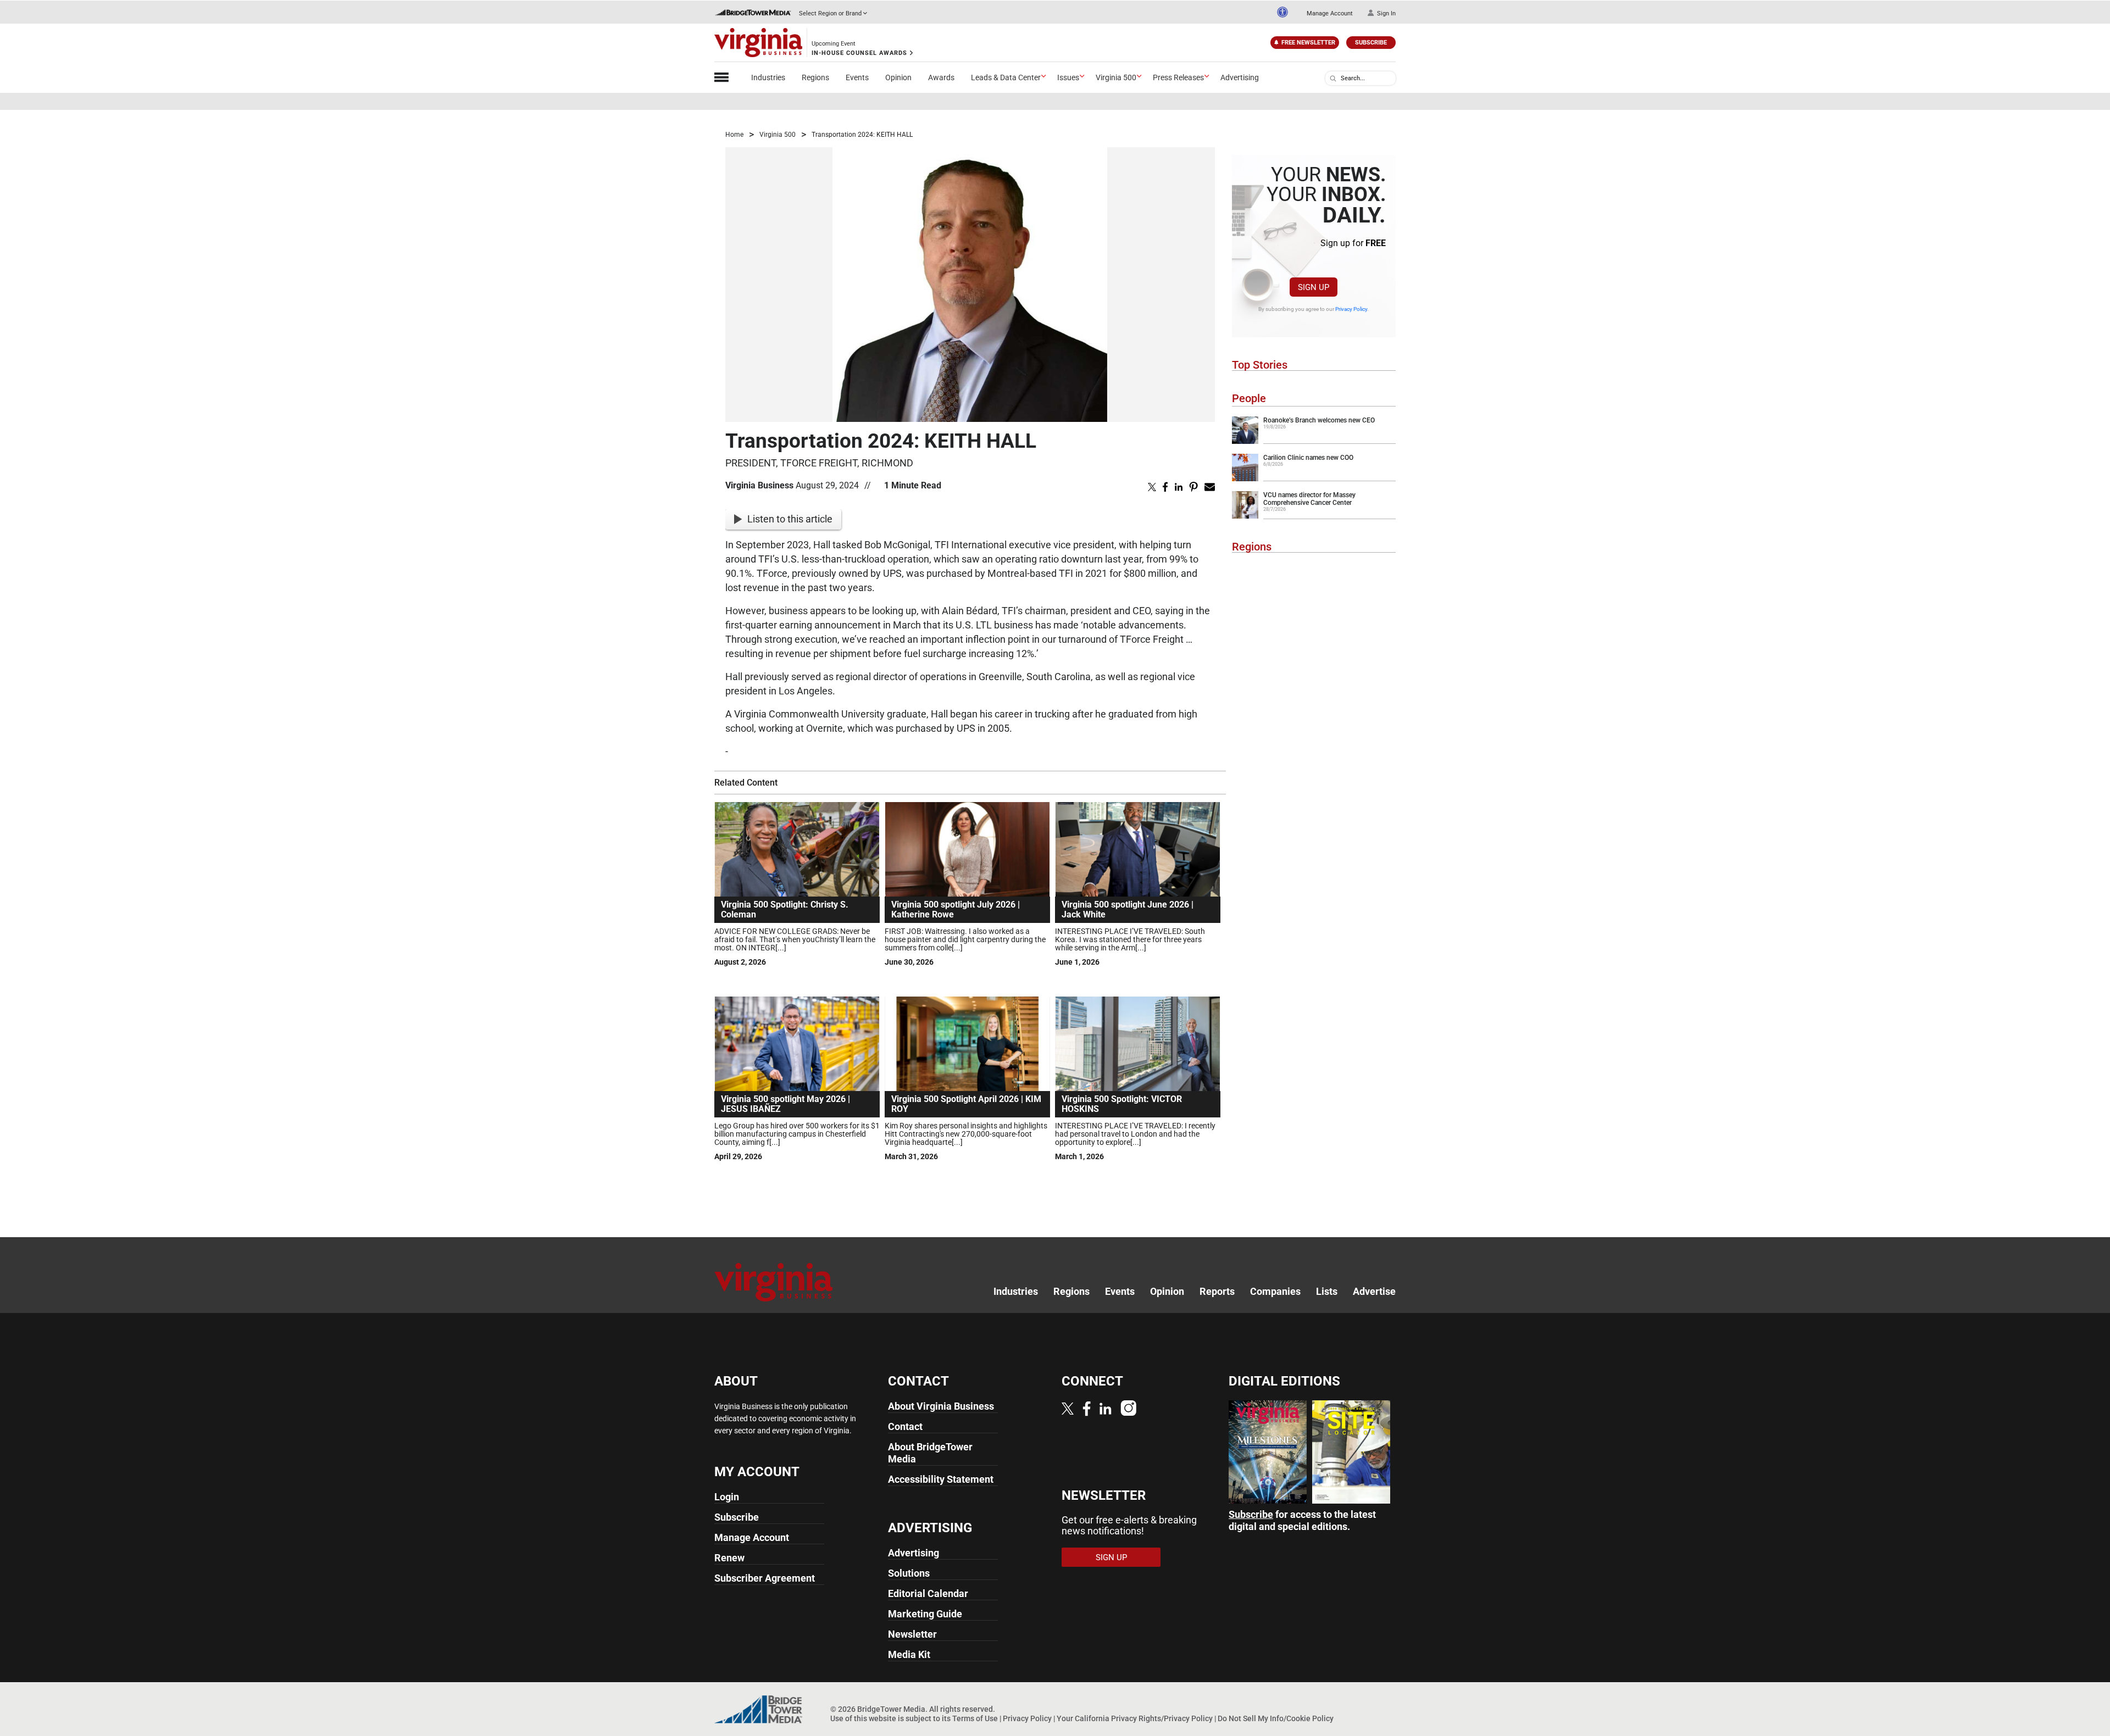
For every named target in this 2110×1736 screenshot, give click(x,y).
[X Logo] (1068, 1408)
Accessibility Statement (941, 1479)
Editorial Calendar (928, 1593)
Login (727, 1497)
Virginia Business (759, 485)
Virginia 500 (1116, 77)
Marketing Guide (925, 1614)
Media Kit (909, 1654)
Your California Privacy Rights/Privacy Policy (1135, 1718)
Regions (815, 77)
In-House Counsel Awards (859, 53)
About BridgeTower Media (930, 1453)
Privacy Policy (1351, 309)
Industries (768, 77)
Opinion (898, 77)
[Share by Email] (1210, 486)
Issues (1068, 77)
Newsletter (912, 1634)
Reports (1217, 1291)
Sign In (1386, 13)
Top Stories (1260, 365)
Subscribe (1371, 43)
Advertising (1240, 77)
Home (734, 135)
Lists (1327, 1291)
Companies (1275, 1291)
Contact (905, 1426)
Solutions (909, 1573)
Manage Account (1330, 13)
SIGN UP (1314, 287)
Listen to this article (790, 519)
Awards (941, 77)
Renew (729, 1558)
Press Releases (1178, 77)
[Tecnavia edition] (1268, 1451)
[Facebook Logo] (1087, 1409)
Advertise (1374, 1291)
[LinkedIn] (1106, 1408)
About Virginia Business (941, 1406)
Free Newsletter (1308, 43)
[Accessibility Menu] (1282, 12)
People (1249, 398)
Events (857, 77)
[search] (1333, 79)
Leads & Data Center (1006, 77)
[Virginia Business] (758, 43)
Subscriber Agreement (765, 1578)
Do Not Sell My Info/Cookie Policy (1276, 1718)
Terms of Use (975, 1718)
